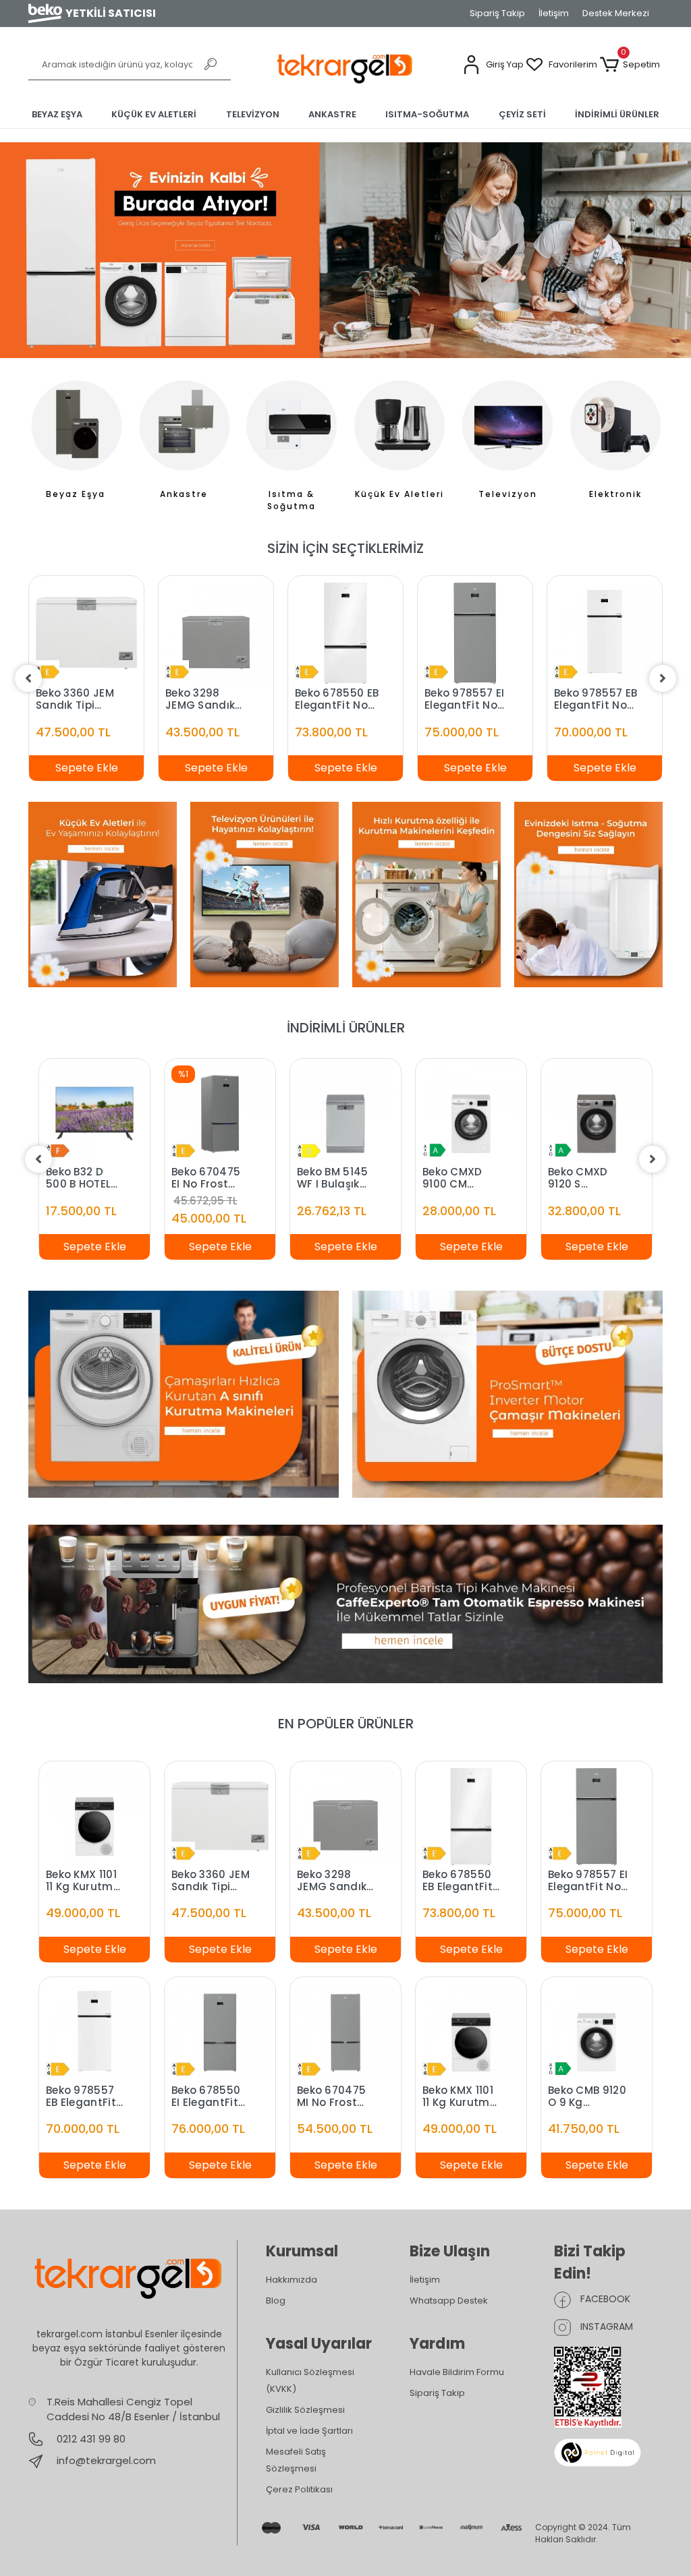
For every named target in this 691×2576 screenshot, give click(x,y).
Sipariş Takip (497, 13)
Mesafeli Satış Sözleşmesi (296, 2460)
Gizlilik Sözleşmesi (305, 2410)
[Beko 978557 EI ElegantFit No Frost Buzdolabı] (475, 633)
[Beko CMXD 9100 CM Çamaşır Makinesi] (471, 1114)
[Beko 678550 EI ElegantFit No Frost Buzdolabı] (220, 2031)
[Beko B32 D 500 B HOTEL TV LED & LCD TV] (94, 1114)
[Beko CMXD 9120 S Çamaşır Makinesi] (597, 1114)
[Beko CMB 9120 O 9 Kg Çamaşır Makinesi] (597, 2031)
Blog (276, 2301)
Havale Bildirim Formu (457, 2372)
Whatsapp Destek (449, 2301)
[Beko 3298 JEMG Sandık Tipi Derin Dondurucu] (216, 633)
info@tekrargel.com (106, 2460)
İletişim (554, 13)
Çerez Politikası (299, 2489)
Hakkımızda (292, 2280)
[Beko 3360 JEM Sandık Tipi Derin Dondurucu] (86, 633)
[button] (493, 65)
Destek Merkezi (616, 13)
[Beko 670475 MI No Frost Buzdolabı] (345, 2031)
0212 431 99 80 (90, 2439)
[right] (663, 678)
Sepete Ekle (87, 768)
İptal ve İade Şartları (309, 2431)
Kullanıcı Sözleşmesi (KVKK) (310, 2380)
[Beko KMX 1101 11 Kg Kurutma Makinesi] (94, 1816)
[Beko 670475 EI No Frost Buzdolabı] (220, 1114)
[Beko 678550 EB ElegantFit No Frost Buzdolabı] (345, 633)
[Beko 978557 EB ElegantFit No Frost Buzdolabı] (605, 633)
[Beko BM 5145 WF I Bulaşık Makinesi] (345, 1114)
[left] (28, 678)
